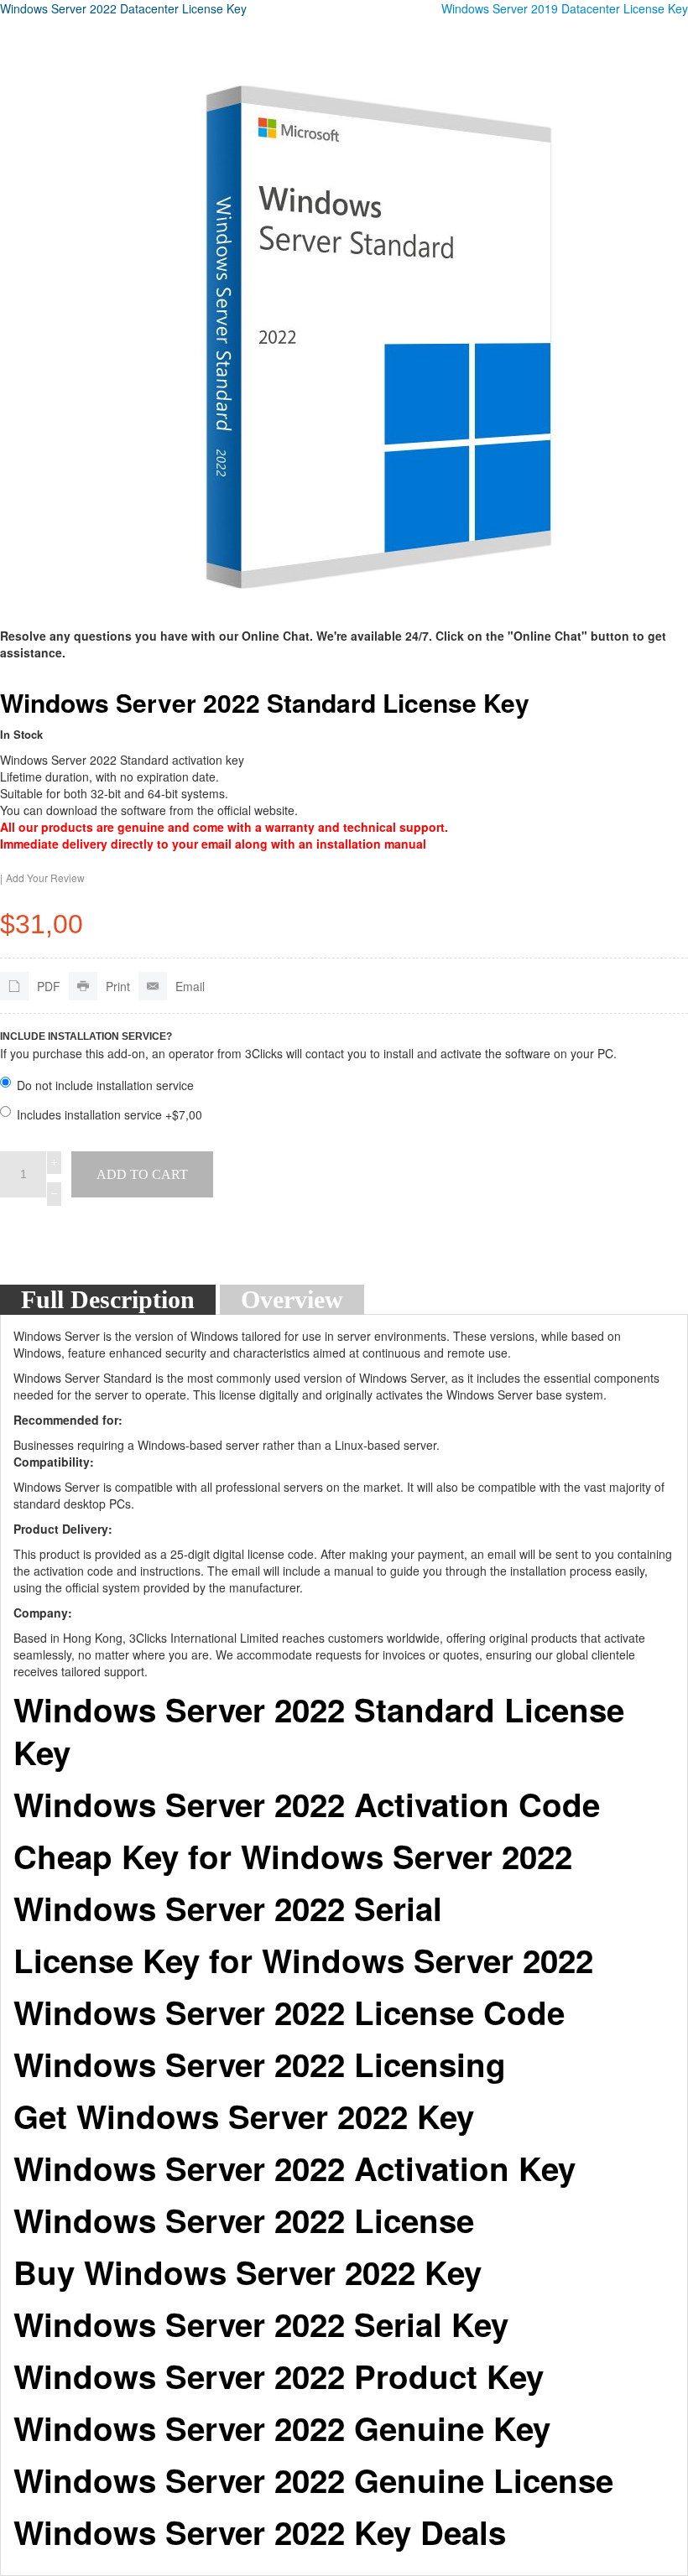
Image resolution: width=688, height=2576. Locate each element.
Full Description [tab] (108, 1299)
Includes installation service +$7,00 (109, 1114)
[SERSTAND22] (378, 330)
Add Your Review (45, 878)
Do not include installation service (105, 1085)
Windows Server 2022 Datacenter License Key (123, 8)
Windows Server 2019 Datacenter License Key (565, 8)
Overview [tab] (292, 1299)
